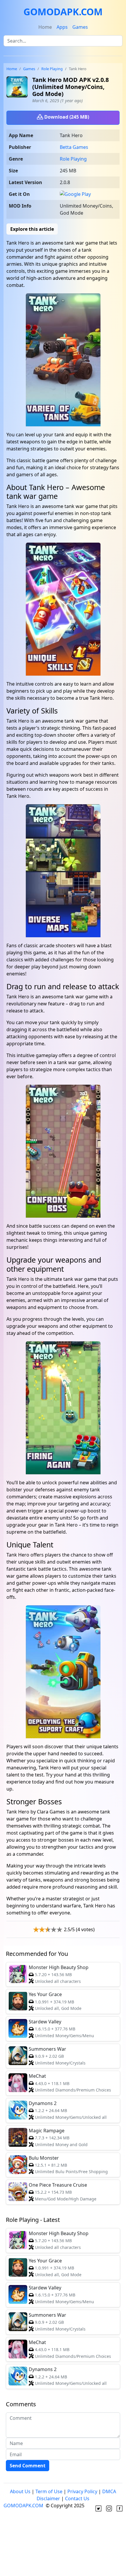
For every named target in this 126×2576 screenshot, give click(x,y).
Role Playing (52, 69)
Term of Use (49, 2491)
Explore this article (32, 229)
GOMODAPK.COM (63, 12)
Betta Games (74, 147)
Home (45, 27)
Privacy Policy (82, 2491)
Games (80, 27)
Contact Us (77, 2498)
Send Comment (28, 2466)
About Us (20, 2491)
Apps (62, 27)
